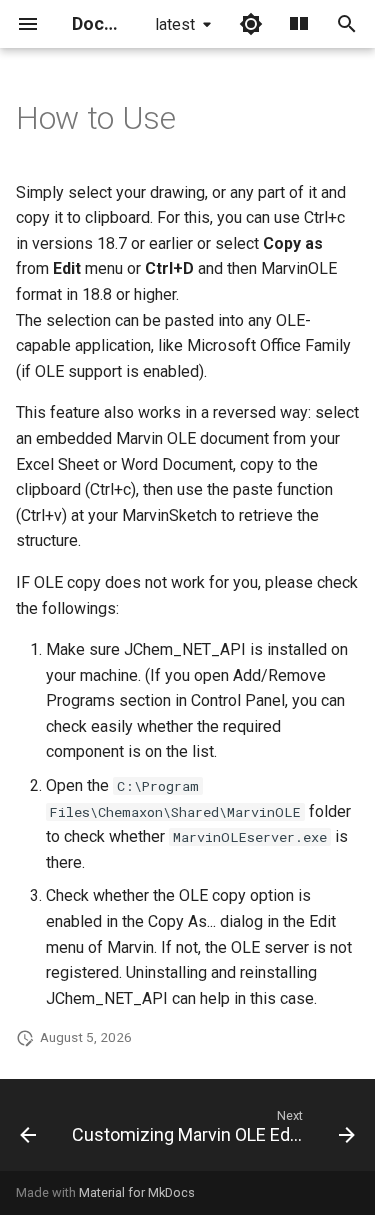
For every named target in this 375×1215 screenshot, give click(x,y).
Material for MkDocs (137, 1192)
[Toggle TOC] (299, 24)
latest (175, 24)
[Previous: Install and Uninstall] (28, 1131)
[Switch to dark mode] (251, 24)
